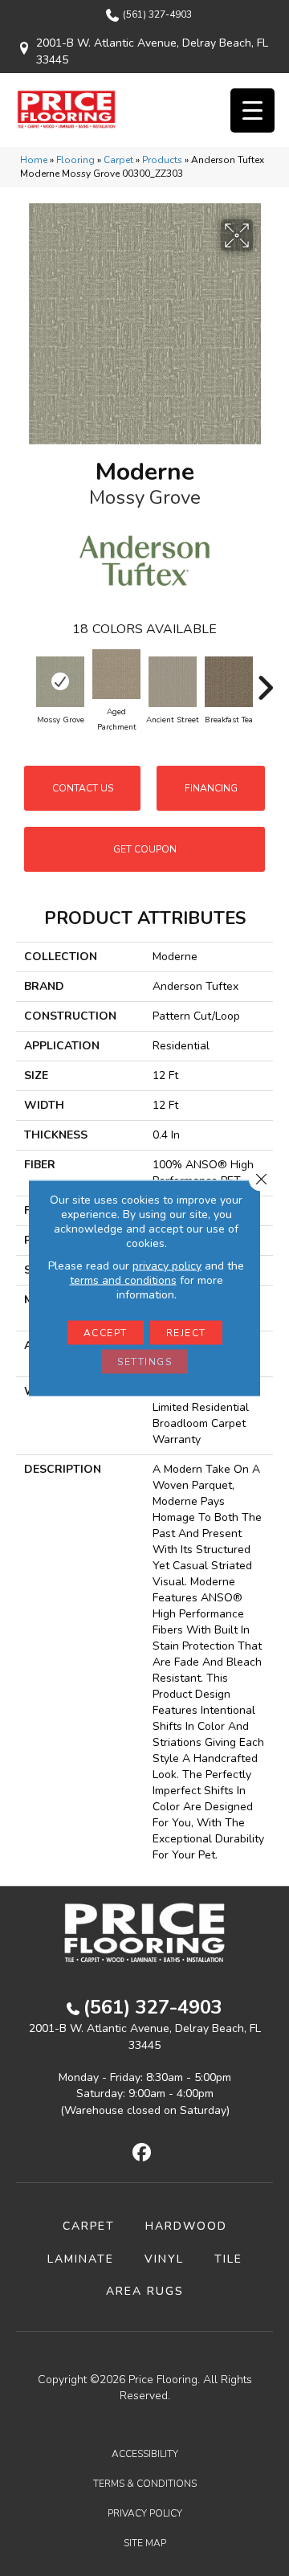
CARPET (89, 2226)
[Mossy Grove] (60, 682)
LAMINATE (81, 2259)
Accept (106, 1333)
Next (265, 680)
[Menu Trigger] (252, 110)
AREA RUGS (145, 2291)
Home (34, 160)
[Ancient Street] (173, 682)
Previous (24, 680)
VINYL (164, 2259)
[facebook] (142, 2153)
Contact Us (83, 788)
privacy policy (167, 1266)
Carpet (118, 160)
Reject (186, 1333)
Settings (144, 1362)
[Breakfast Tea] (229, 682)
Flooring (75, 160)
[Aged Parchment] (116, 674)
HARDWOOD (186, 2226)
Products (162, 160)
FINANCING (211, 788)
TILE (228, 2259)
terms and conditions (123, 1280)
